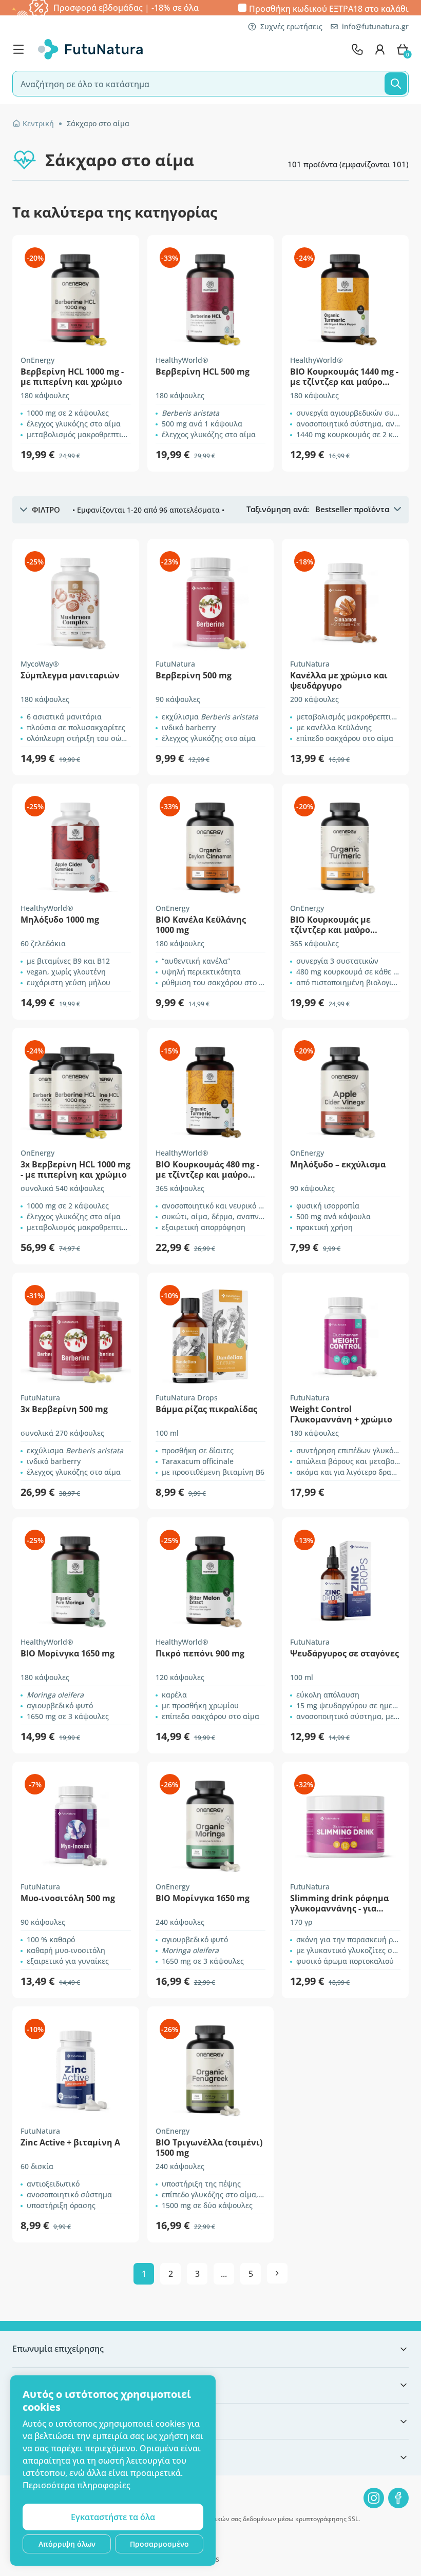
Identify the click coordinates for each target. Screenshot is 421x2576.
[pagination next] (277, 2273)
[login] (380, 49)
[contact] (357, 49)
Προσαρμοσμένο (159, 2544)
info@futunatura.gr (375, 26)
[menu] (21, 49)
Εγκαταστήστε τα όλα (113, 2517)
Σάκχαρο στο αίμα (98, 123)
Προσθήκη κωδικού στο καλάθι (329, 8)
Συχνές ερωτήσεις (291, 26)
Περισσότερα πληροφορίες (76, 2485)
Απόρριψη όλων (67, 2544)
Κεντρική (38, 123)
